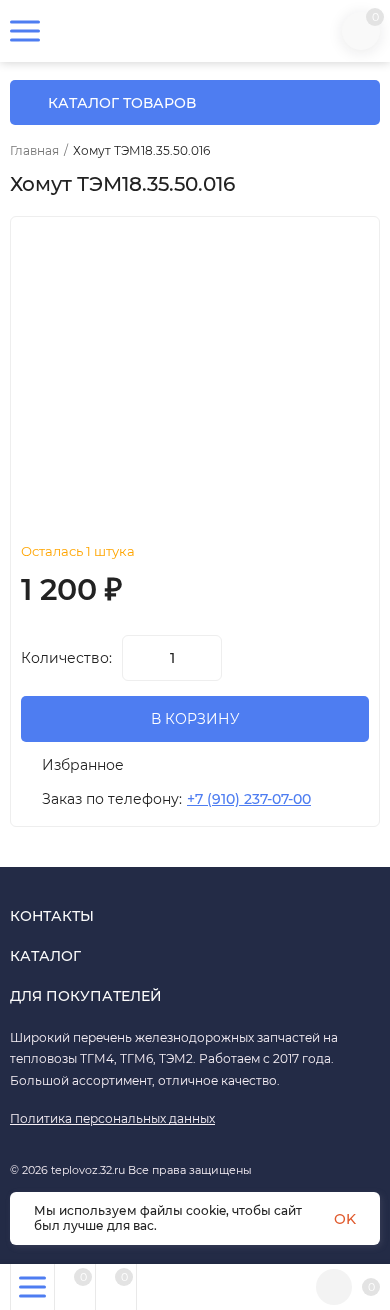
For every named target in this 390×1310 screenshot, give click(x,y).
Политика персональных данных (112, 1118)
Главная (34, 151)
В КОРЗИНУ (195, 719)
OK (345, 1219)
